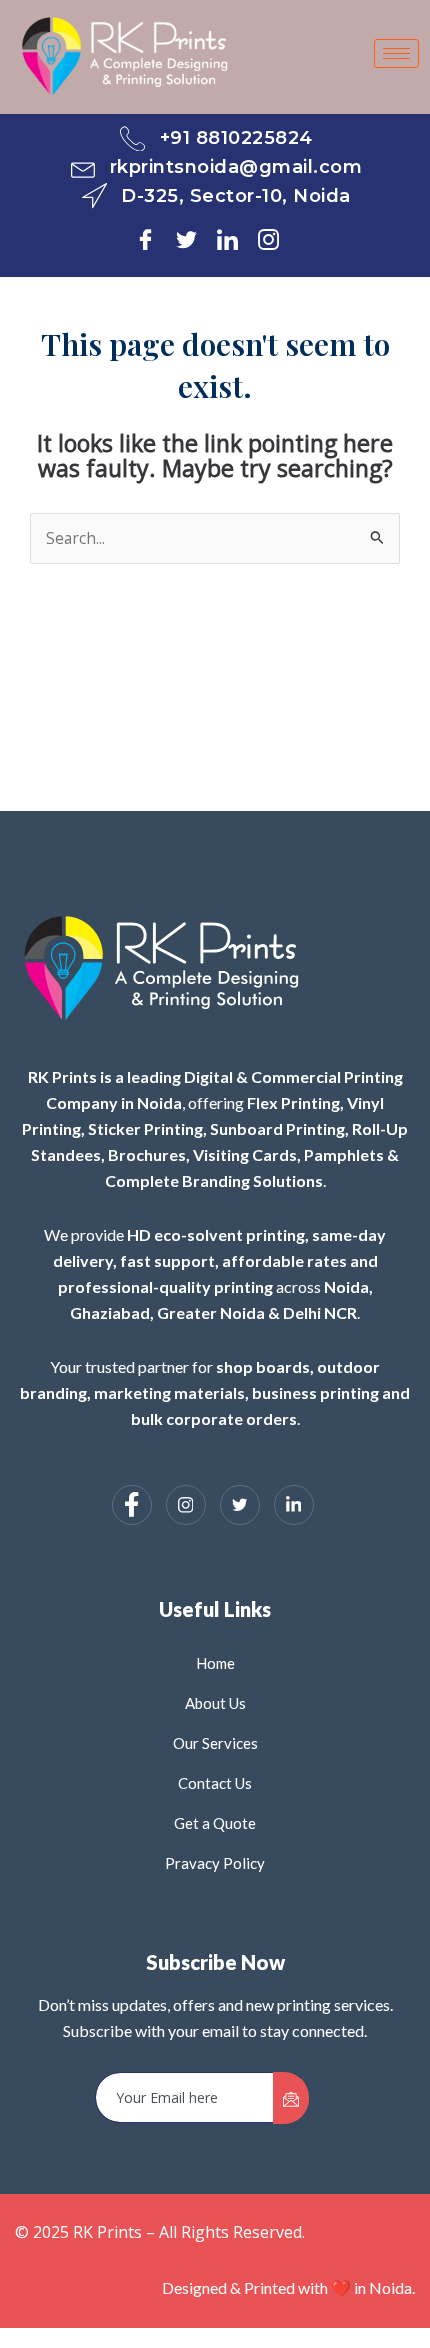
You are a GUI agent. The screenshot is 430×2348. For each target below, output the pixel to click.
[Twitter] (194, 238)
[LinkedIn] (235, 238)
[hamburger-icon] (396, 53)
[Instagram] (276, 238)
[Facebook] (153, 238)
